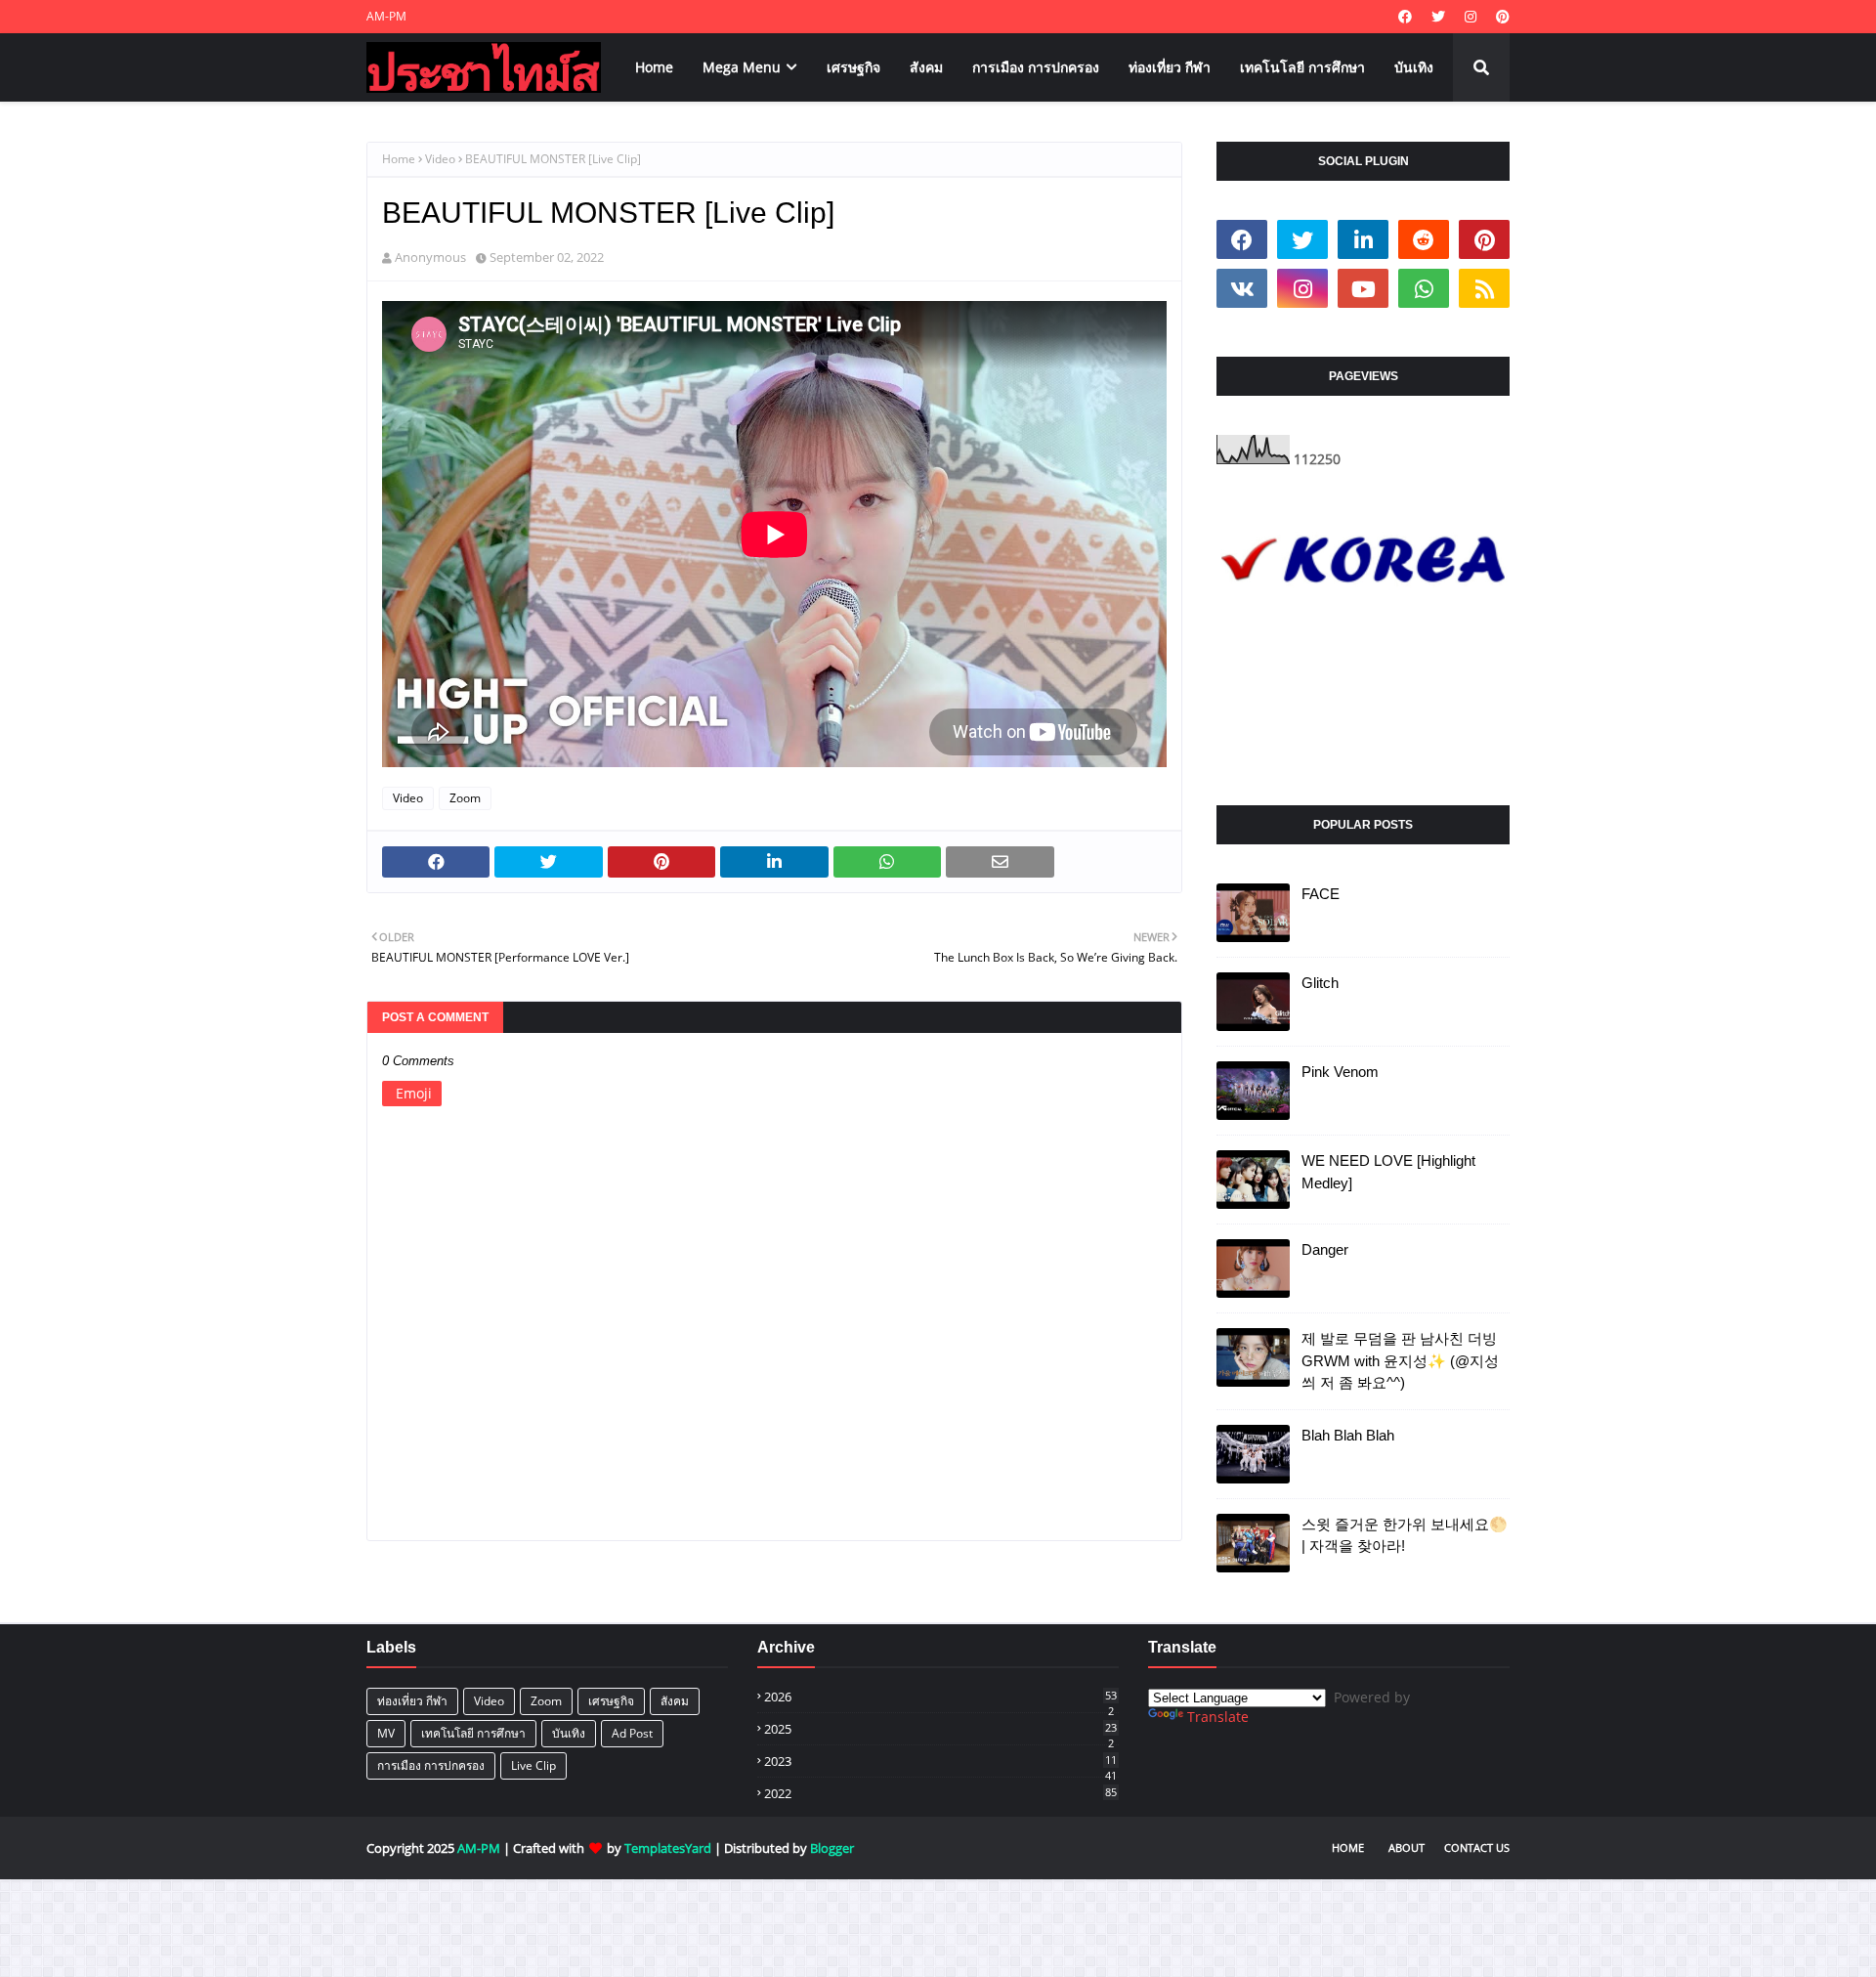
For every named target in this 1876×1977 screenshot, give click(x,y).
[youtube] (1363, 288)
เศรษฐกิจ (611, 1701)
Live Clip (533, 1765)
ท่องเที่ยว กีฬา (412, 1701)
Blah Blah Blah (1348, 1435)
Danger (1325, 1249)
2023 (940, 1761)
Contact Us (1477, 1848)
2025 (940, 1729)
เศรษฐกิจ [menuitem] (853, 67)
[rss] (1484, 288)
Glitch (1320, 983)
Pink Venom (1340, 1072)
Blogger (832, 1848)
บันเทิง (569, 1733)
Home (399, 159)
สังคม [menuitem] (926, 67)
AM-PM (386, 16)
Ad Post (632, 1733)
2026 (940, 1697)
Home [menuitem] (654, 67)
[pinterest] (1500, 17)
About (1407, 1848)
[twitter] (1438, 17)
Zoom (465, 798)
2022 (940, 1793)
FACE (1321, 894)
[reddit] (1424, 239)
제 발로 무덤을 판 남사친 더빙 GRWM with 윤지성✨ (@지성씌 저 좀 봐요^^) (1400, 1360)
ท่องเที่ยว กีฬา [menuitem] (1170, 67)
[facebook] (1405, 17)
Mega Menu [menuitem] (742, 67)
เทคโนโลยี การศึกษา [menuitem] (1302, 67)
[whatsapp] (1424, 288)
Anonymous (430, 257)
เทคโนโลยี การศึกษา (473, 1733)
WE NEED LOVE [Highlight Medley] (1388, 1172)
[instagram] (1471, 17)
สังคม (675, 1701)
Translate (1218, 1717)
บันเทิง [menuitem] (1414, 67)
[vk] (1242, 288)
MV (386, 1733)
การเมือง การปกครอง (431, 1765)
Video (440, 159)
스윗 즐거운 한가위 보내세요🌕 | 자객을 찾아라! (1405, 1535)
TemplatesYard (668, 1848)
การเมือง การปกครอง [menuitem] (1036, 67)
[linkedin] (1363, 239)
